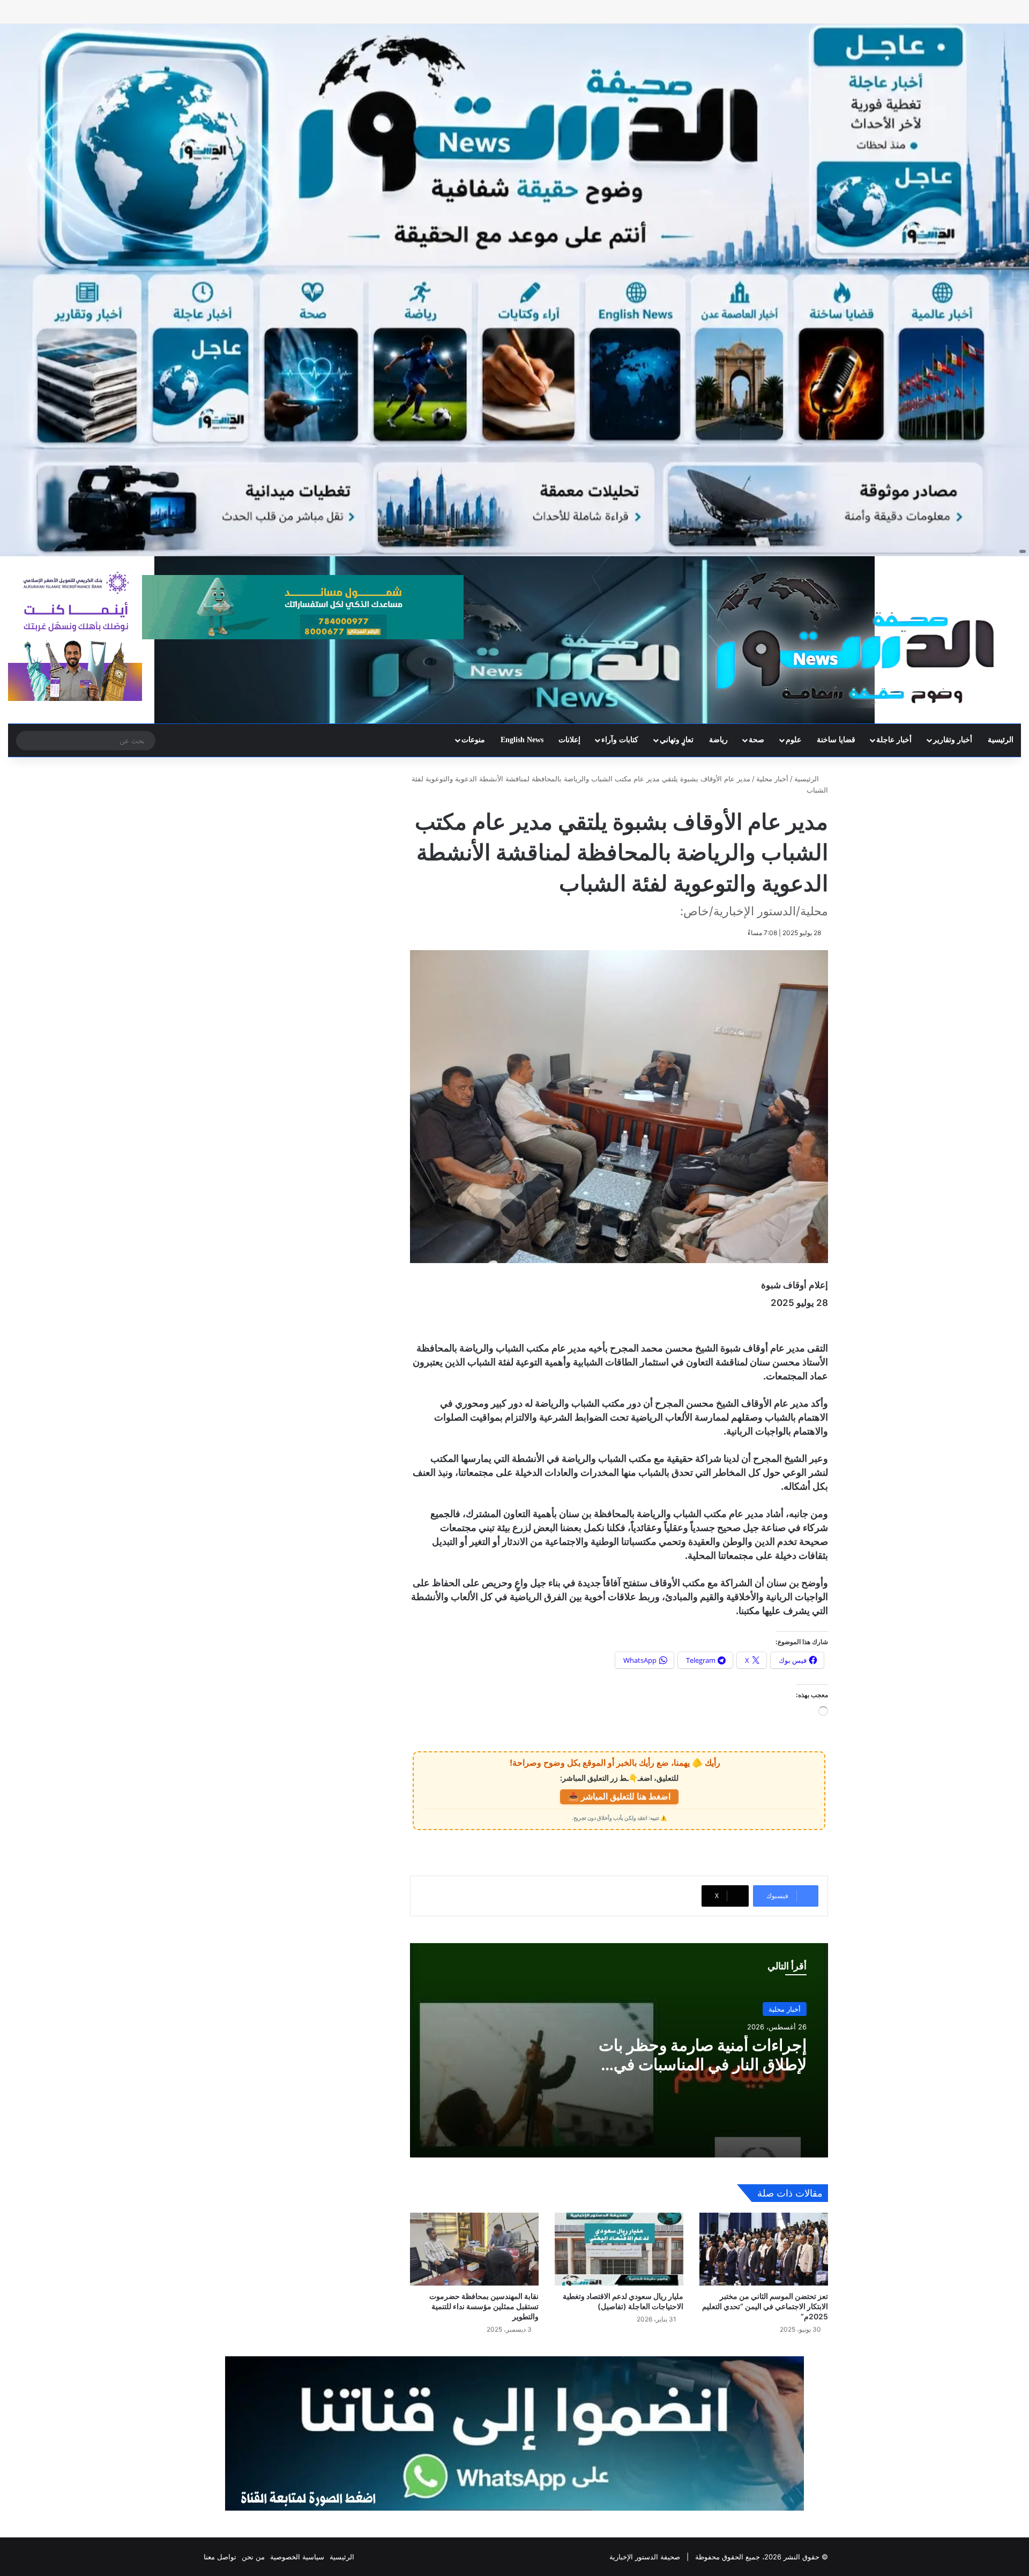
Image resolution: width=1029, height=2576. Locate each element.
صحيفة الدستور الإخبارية (645, 2557)
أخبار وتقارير (953, 740)
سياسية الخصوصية (297, 2557)
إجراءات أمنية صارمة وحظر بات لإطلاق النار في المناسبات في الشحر (703, 2064)
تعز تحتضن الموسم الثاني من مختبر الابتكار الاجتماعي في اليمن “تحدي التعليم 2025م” (765, 2306)
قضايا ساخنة (836, 740)
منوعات (473, 740)
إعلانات (569, 740)
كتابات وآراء (620, 740)
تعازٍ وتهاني (677, 740)
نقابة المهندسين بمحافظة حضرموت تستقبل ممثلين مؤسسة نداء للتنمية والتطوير (484, 2306)
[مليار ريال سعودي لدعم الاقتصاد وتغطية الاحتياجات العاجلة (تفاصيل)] (619, 2249)
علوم (793, 740)
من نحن (253, 2557)
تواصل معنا (220, 2557)
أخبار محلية (772, 779)
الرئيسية (1001, 740)
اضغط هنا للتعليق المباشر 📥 (619, 1796)
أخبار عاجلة (894, 740)
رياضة (718, 740)
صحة (756, 740)
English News (522, 740)
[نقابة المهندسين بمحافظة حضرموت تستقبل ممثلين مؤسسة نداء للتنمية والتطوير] (474, 2249)
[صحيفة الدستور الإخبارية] (857, 638)
